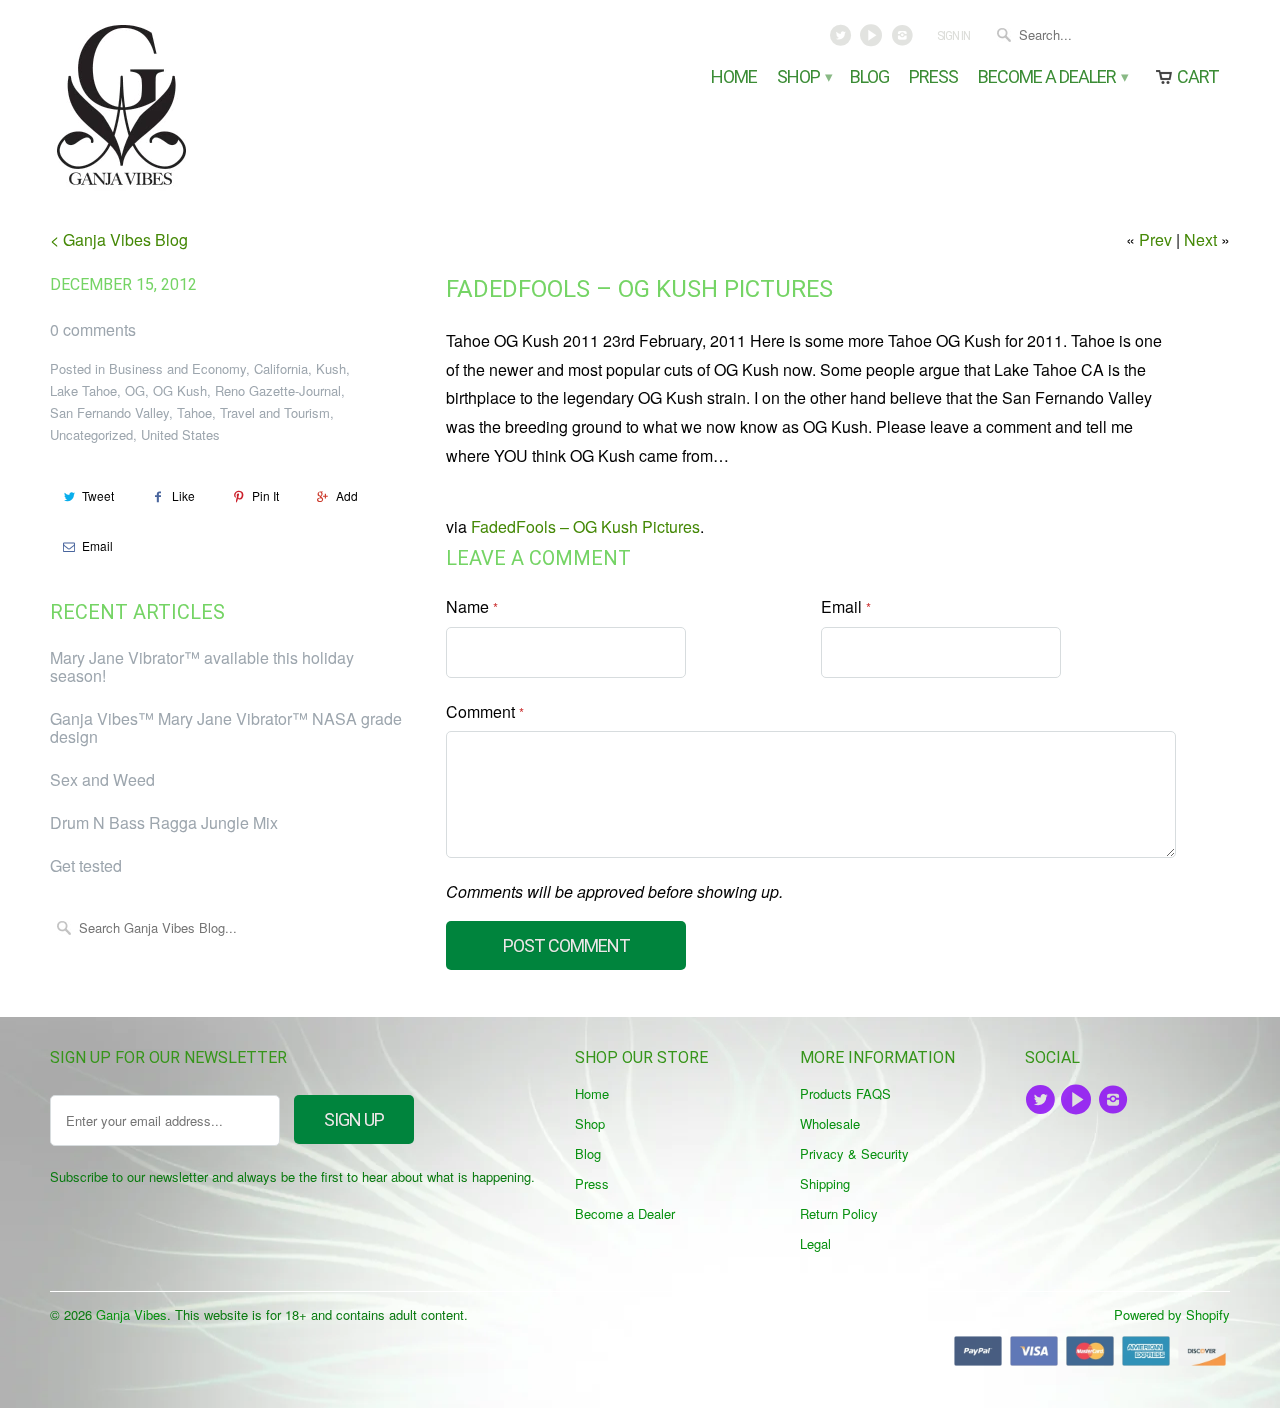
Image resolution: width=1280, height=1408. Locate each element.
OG (135, 390)
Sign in (953, 36)
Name (472, 606)
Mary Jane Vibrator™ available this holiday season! (202, 666)
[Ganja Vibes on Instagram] (903, 40)
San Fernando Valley (109, 412)
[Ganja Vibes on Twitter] (842, 40)
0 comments (93, 329)
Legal (815, 1243)
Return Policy (839, 1213)
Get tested (86, 865)
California (281, 368)
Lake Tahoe (83, 390)
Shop (803, 77)
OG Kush (180, 390)
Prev (1155, 239)
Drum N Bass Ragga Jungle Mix (164, 822)
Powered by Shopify (1172, 1314)
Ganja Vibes (131, 1314)
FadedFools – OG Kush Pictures (639, 289)
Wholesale (830, 1123)
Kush (331, 368)
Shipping (825, 1183)
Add (347, 495)
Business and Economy (177, 368)
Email (97, 545)
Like (183, 495)
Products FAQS (845, 1093)
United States (180, 434)
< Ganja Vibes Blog (119, 239)
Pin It (265, 495)
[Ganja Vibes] (190, 105)
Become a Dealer (1052, 77)
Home (734, 77)
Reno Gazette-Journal (278, 390)
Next (1200, 239)
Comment (485, 711)
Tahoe (194, 412)
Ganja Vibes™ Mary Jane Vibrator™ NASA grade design (226, 727)
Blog (869, 77)
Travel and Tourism (275, 412)
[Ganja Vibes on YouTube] (873, 40)
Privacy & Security (854, 1153)
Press (933, 77)
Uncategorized (91, 434)
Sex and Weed (102, 779)
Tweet (98, 495)
